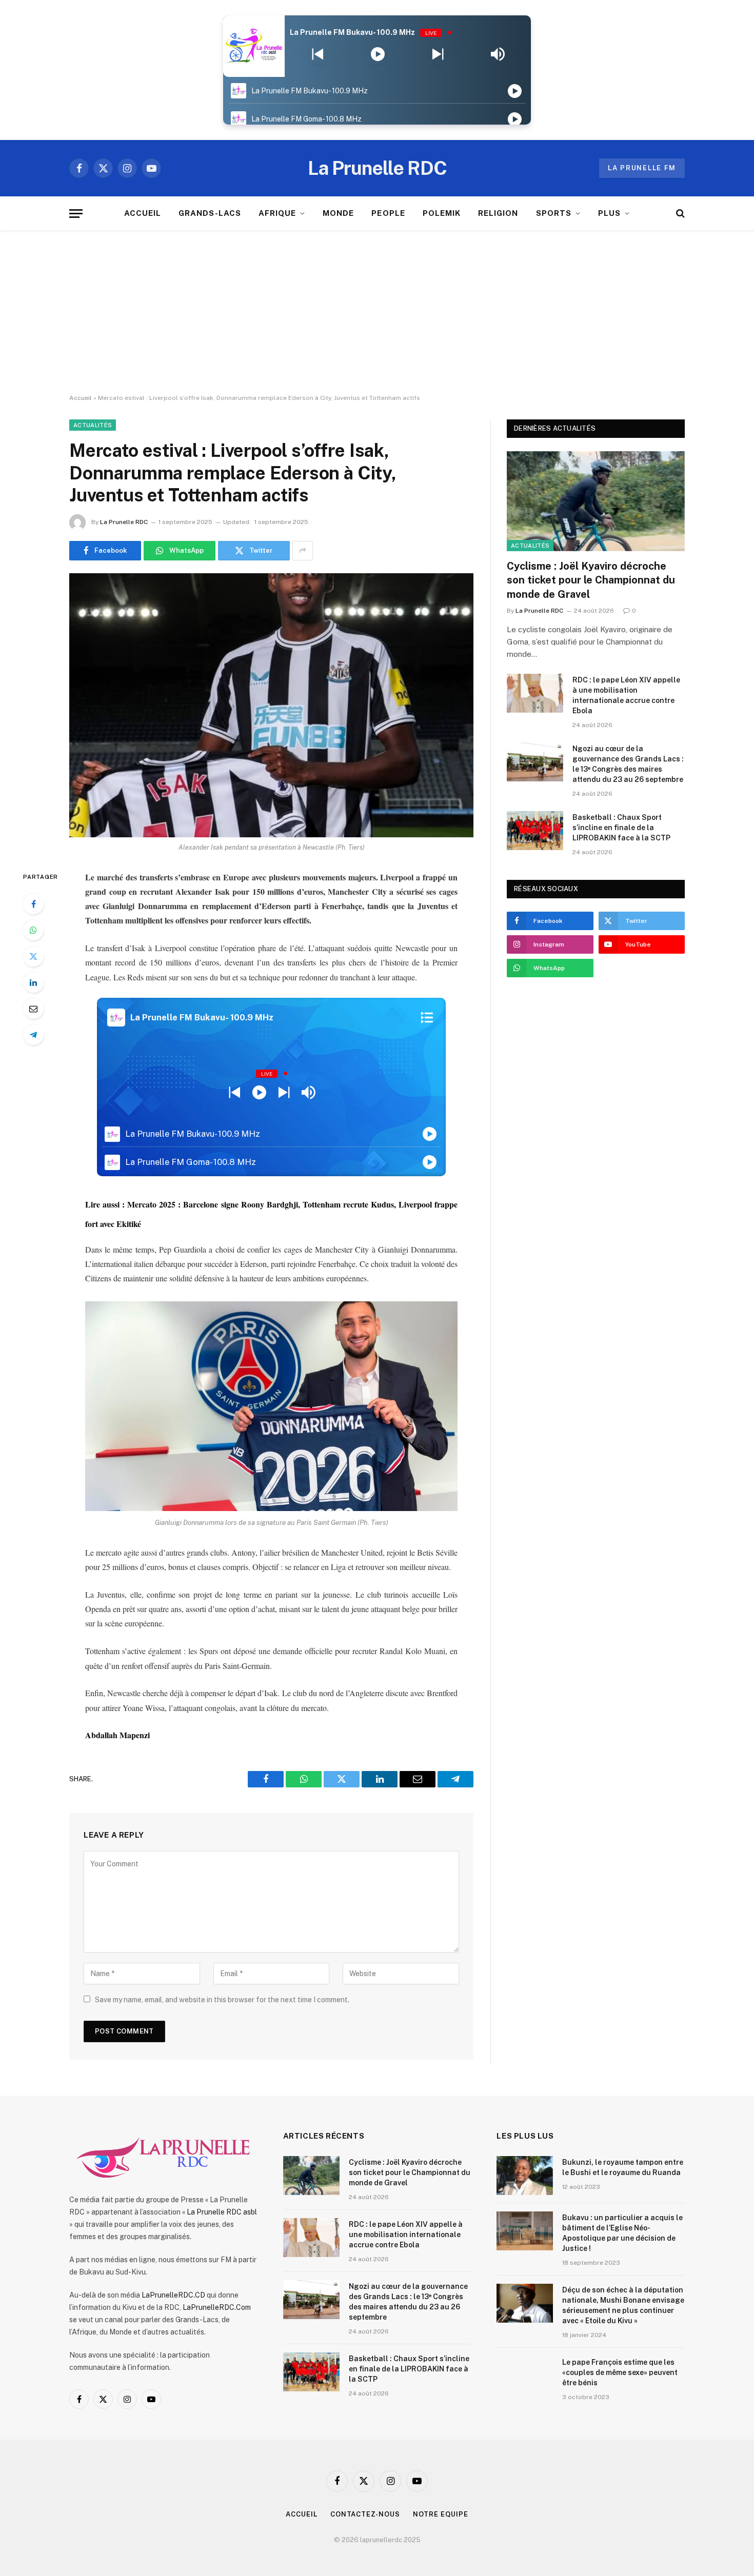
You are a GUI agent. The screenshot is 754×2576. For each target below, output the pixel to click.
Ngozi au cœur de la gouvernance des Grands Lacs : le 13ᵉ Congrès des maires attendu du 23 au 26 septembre (628, 764)
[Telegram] (33, 1035)
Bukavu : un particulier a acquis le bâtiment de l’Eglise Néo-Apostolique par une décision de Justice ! (622, 2233)
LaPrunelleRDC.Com (217, 2307)
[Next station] (318, 54)
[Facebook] (33, 904)
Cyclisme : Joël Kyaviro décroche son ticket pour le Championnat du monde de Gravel (591, 580)
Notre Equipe (441, 2514)
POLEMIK (442, 213)
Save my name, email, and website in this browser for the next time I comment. (222, 2000)
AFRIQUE (277, 213)
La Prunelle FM (642, 168)
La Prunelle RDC (124, 522)
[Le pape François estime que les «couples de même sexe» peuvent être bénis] (525, 2376)
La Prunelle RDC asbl (222, 2212)
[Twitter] (33, 956)
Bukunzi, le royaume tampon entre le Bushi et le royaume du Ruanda (623, 2167)
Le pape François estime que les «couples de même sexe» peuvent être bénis (620, 2372)
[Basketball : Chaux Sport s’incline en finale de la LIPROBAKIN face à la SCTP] (535, 831)
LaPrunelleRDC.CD (173, 2295)
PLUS (609, 213)
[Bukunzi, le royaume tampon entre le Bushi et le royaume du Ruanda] (525, 2176)
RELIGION (498, 213)
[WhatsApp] (33, 930)
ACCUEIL (143, 213)
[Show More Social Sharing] (303, 551)
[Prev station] (438, 54)
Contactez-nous (365, 2514)
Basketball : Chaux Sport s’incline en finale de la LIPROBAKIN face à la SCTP (621, 828)
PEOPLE (388, 213)
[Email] (33, 1009)
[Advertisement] (377, 312)
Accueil (81, 398)
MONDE (338, 213)
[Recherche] (679, 214)
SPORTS (554, 213)
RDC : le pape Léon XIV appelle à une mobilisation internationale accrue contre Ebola (626, 695)
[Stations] (427, 1018)
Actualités (93, 425)
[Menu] (76, 214)
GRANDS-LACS (210, 213)
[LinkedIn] (33, 982)
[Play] (378, 54)
